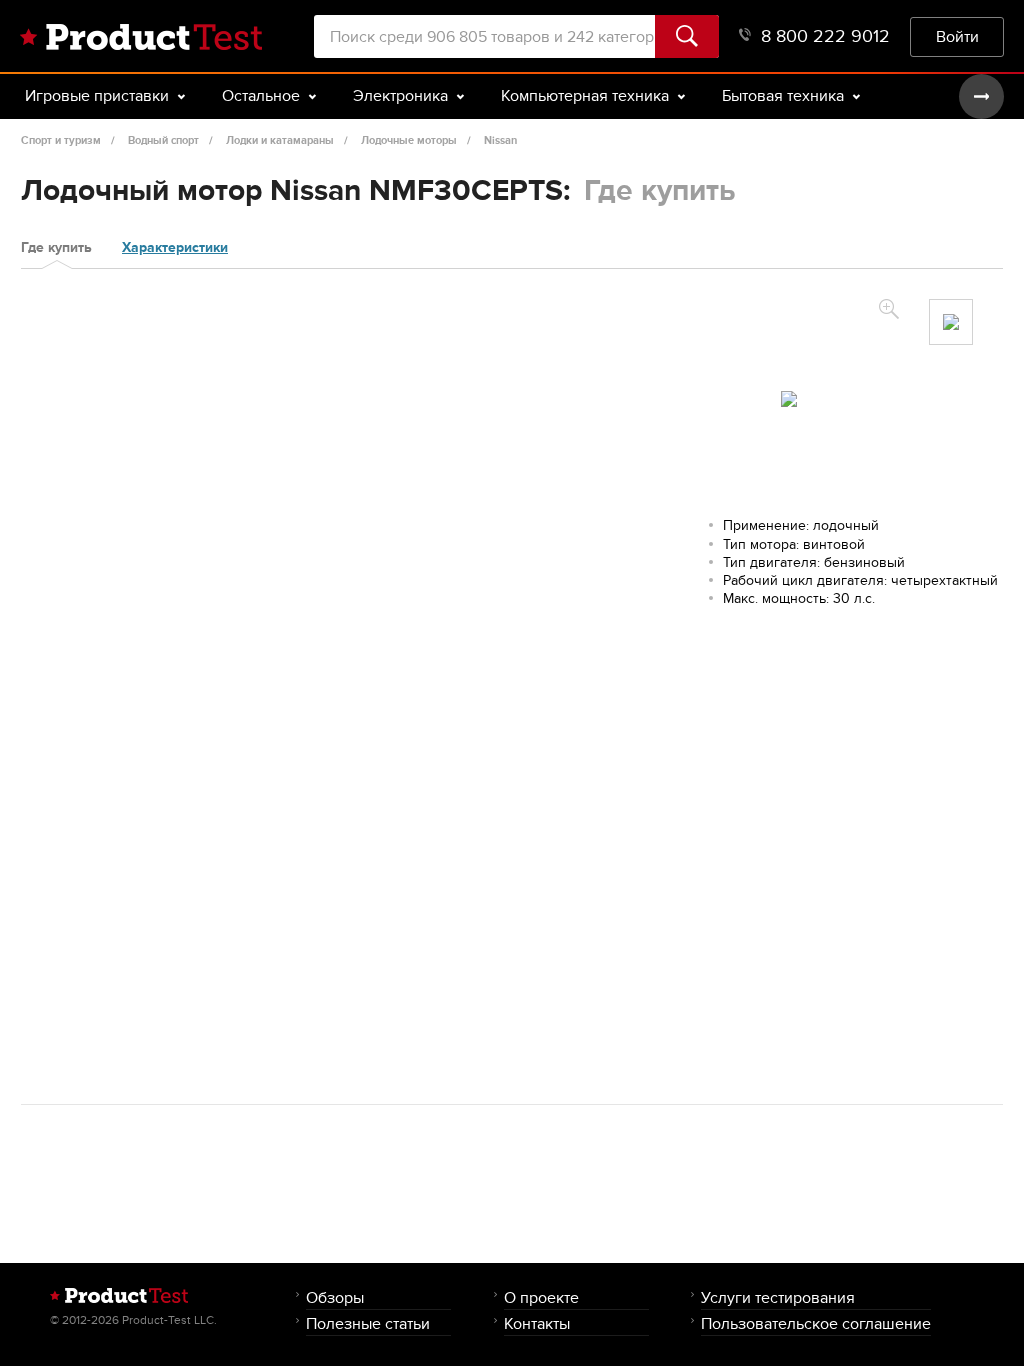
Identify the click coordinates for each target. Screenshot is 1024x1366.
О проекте (541, 1297)
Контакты (537, 1323)
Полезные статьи (368, 1323)
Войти (957, 36)
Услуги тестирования (778, 1297)
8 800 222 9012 (825, 36)
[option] (951, 322)
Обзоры (335, 1297)
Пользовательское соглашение (816, 1323)
